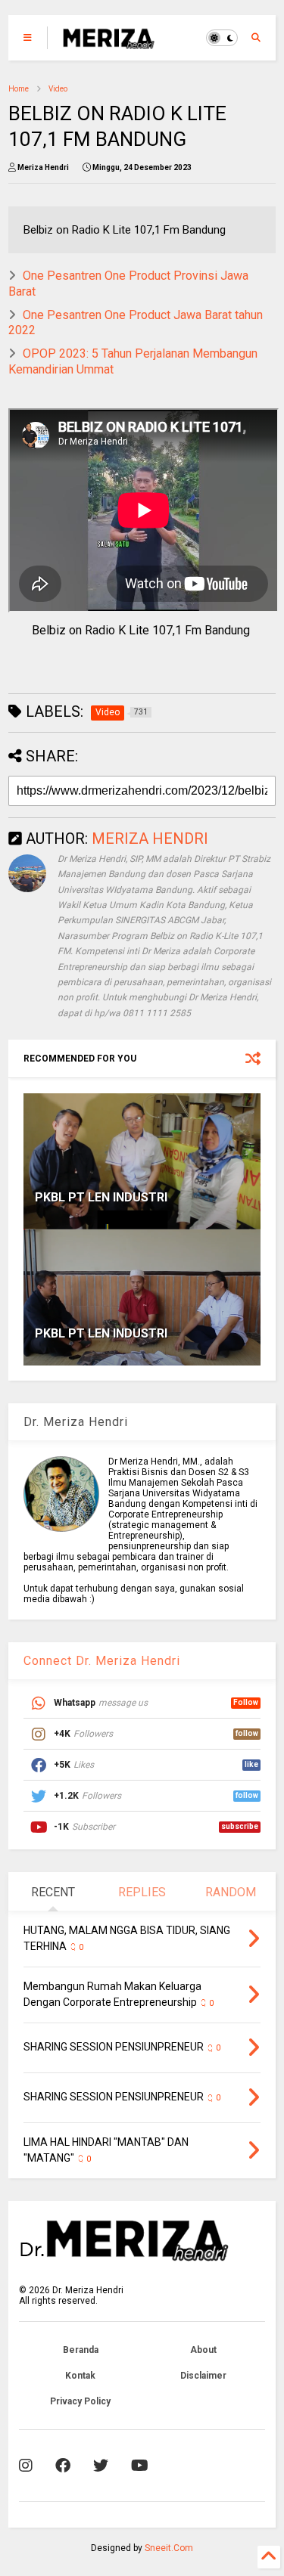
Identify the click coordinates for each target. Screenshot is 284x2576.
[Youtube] (140, 2466)
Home (19, 89)
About (203, 2350)
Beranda (81, 2350)
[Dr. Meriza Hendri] (108, 42)
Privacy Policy (80, 2401)
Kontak (80, 2376)
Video (58, 89)
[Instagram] (26, 2466)
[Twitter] (101, 2466)
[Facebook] (63, 2466)
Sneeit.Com (169, 2548)
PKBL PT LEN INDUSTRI (101, 1197)
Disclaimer (203, 2376)
